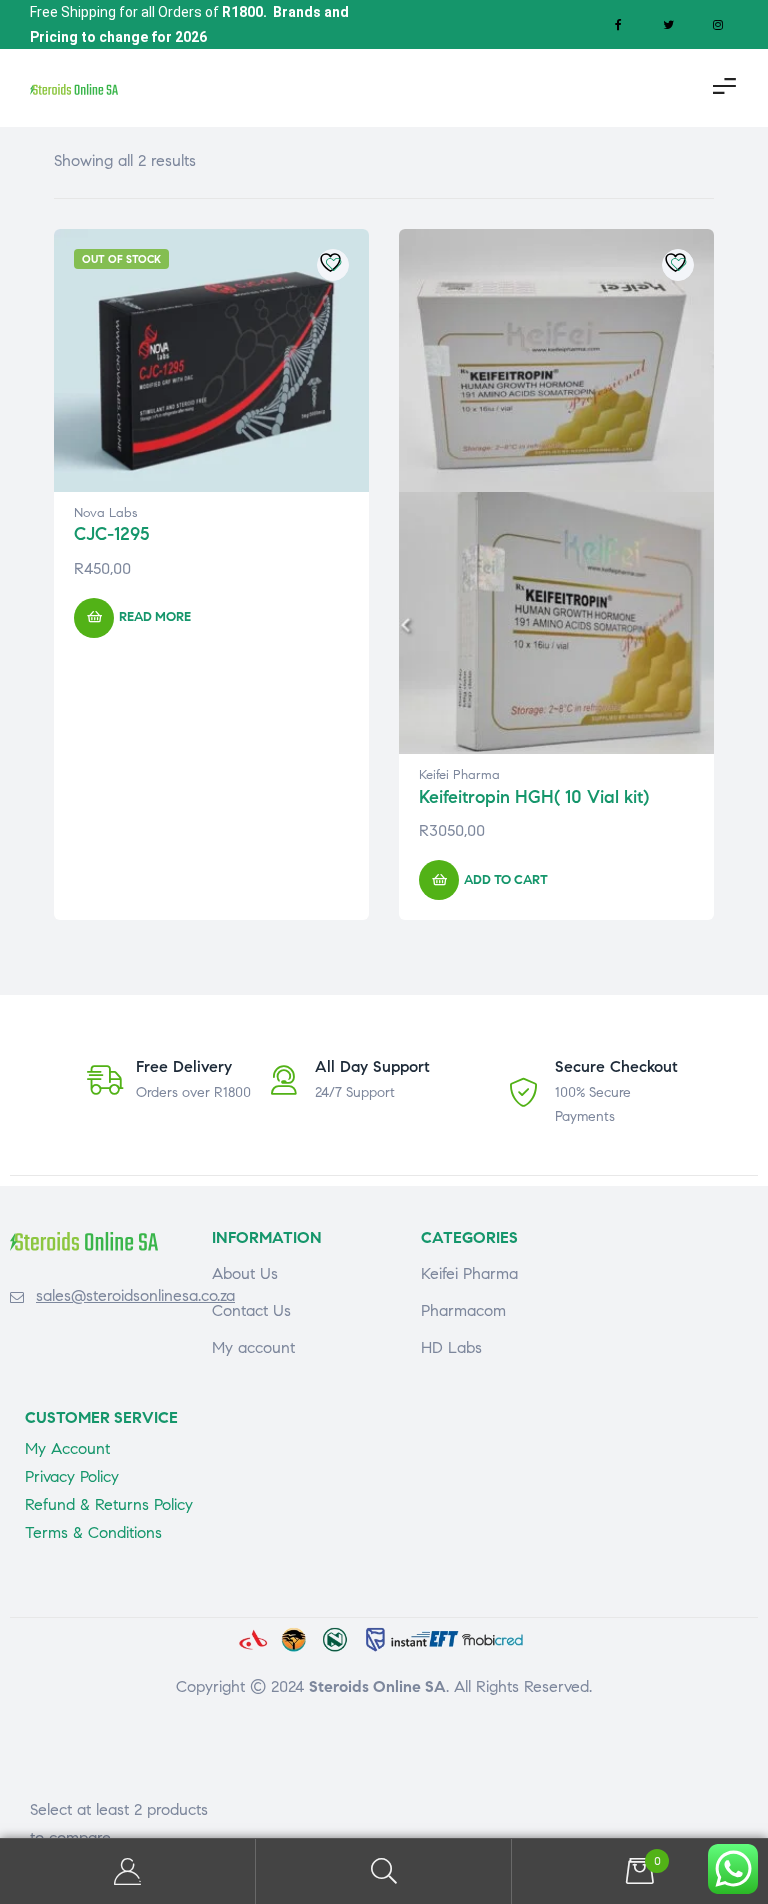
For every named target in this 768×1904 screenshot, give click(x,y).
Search (384, 1871)
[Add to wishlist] (333, 265)
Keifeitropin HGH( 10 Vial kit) (534, 797)
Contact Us (251, 1310)
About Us (245, 1273)
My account (253, 1347)
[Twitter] (668, 25)
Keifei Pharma (459, 775)
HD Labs (451, 1347)
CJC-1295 (111, 534)
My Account (128, 1871)
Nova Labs (106, 513)
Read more (155, 617)
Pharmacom (463, 1310)
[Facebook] (618, 25)
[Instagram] (718, 25)
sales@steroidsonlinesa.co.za (135, 1295)
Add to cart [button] (506, 880)
